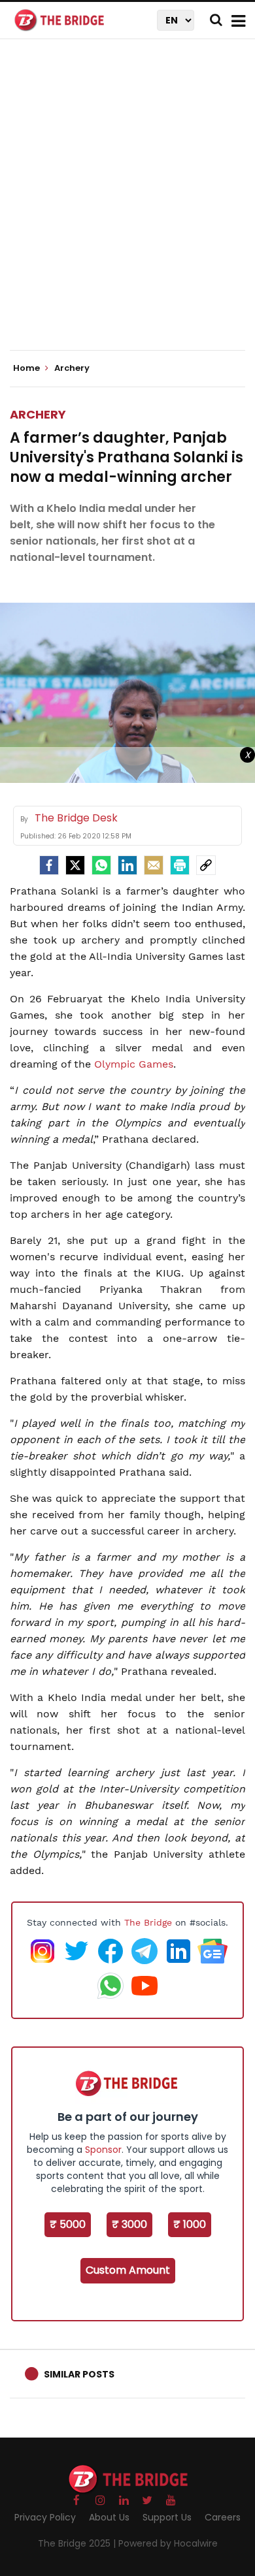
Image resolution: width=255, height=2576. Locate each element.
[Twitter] (75, 865)
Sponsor (103, 2150)
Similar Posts (79, 2374)
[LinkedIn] (127, 865)
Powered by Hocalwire (168, 2543)
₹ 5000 (68, 2224)
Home (27, 368)
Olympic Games (134, 1064)
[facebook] (49, 865)
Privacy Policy (45, 2517)
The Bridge (148, 1922)
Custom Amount (128, 2270)
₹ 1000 (190, 2224)
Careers (223, 2517)
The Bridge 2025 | (78, 2543)
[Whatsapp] (101, 865)
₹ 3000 (129, 2224)
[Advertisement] (127, 206)
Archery (38, 414)
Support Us (167, 2517)
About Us (109, 2517)
